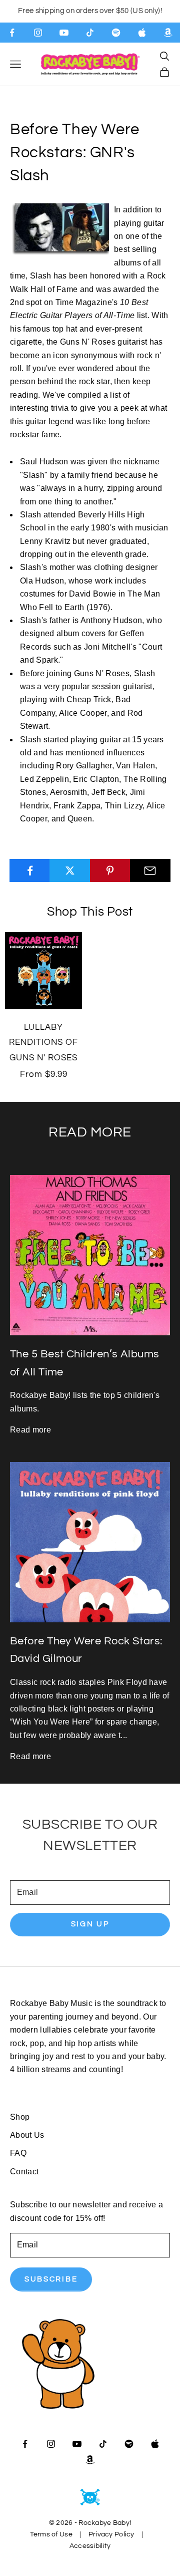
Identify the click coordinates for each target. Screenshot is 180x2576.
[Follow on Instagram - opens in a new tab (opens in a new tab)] (38, 33)
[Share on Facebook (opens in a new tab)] (30, 871)
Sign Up (90, 1924)
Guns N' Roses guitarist (103, 342)
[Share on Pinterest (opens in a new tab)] (110, 871)
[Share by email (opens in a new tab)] (150, 871)
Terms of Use (51, 2534)
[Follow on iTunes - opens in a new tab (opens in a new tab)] (142, 33)
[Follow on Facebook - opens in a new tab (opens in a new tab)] (12, 33)
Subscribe (51, 2279)
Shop (20, 2117)
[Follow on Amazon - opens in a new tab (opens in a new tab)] (168, 33)
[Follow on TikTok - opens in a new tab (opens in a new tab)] (90, 33)
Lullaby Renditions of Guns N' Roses (43, 1043)
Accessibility (90, 2546)
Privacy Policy (111, 2534)
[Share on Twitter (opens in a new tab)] (70, 871)
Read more (30, 1430)
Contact (24, 2172)
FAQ (18, 2153)
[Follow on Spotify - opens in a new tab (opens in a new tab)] (116, 33)
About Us (27, 2135)
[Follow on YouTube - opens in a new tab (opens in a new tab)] (64, 33)
